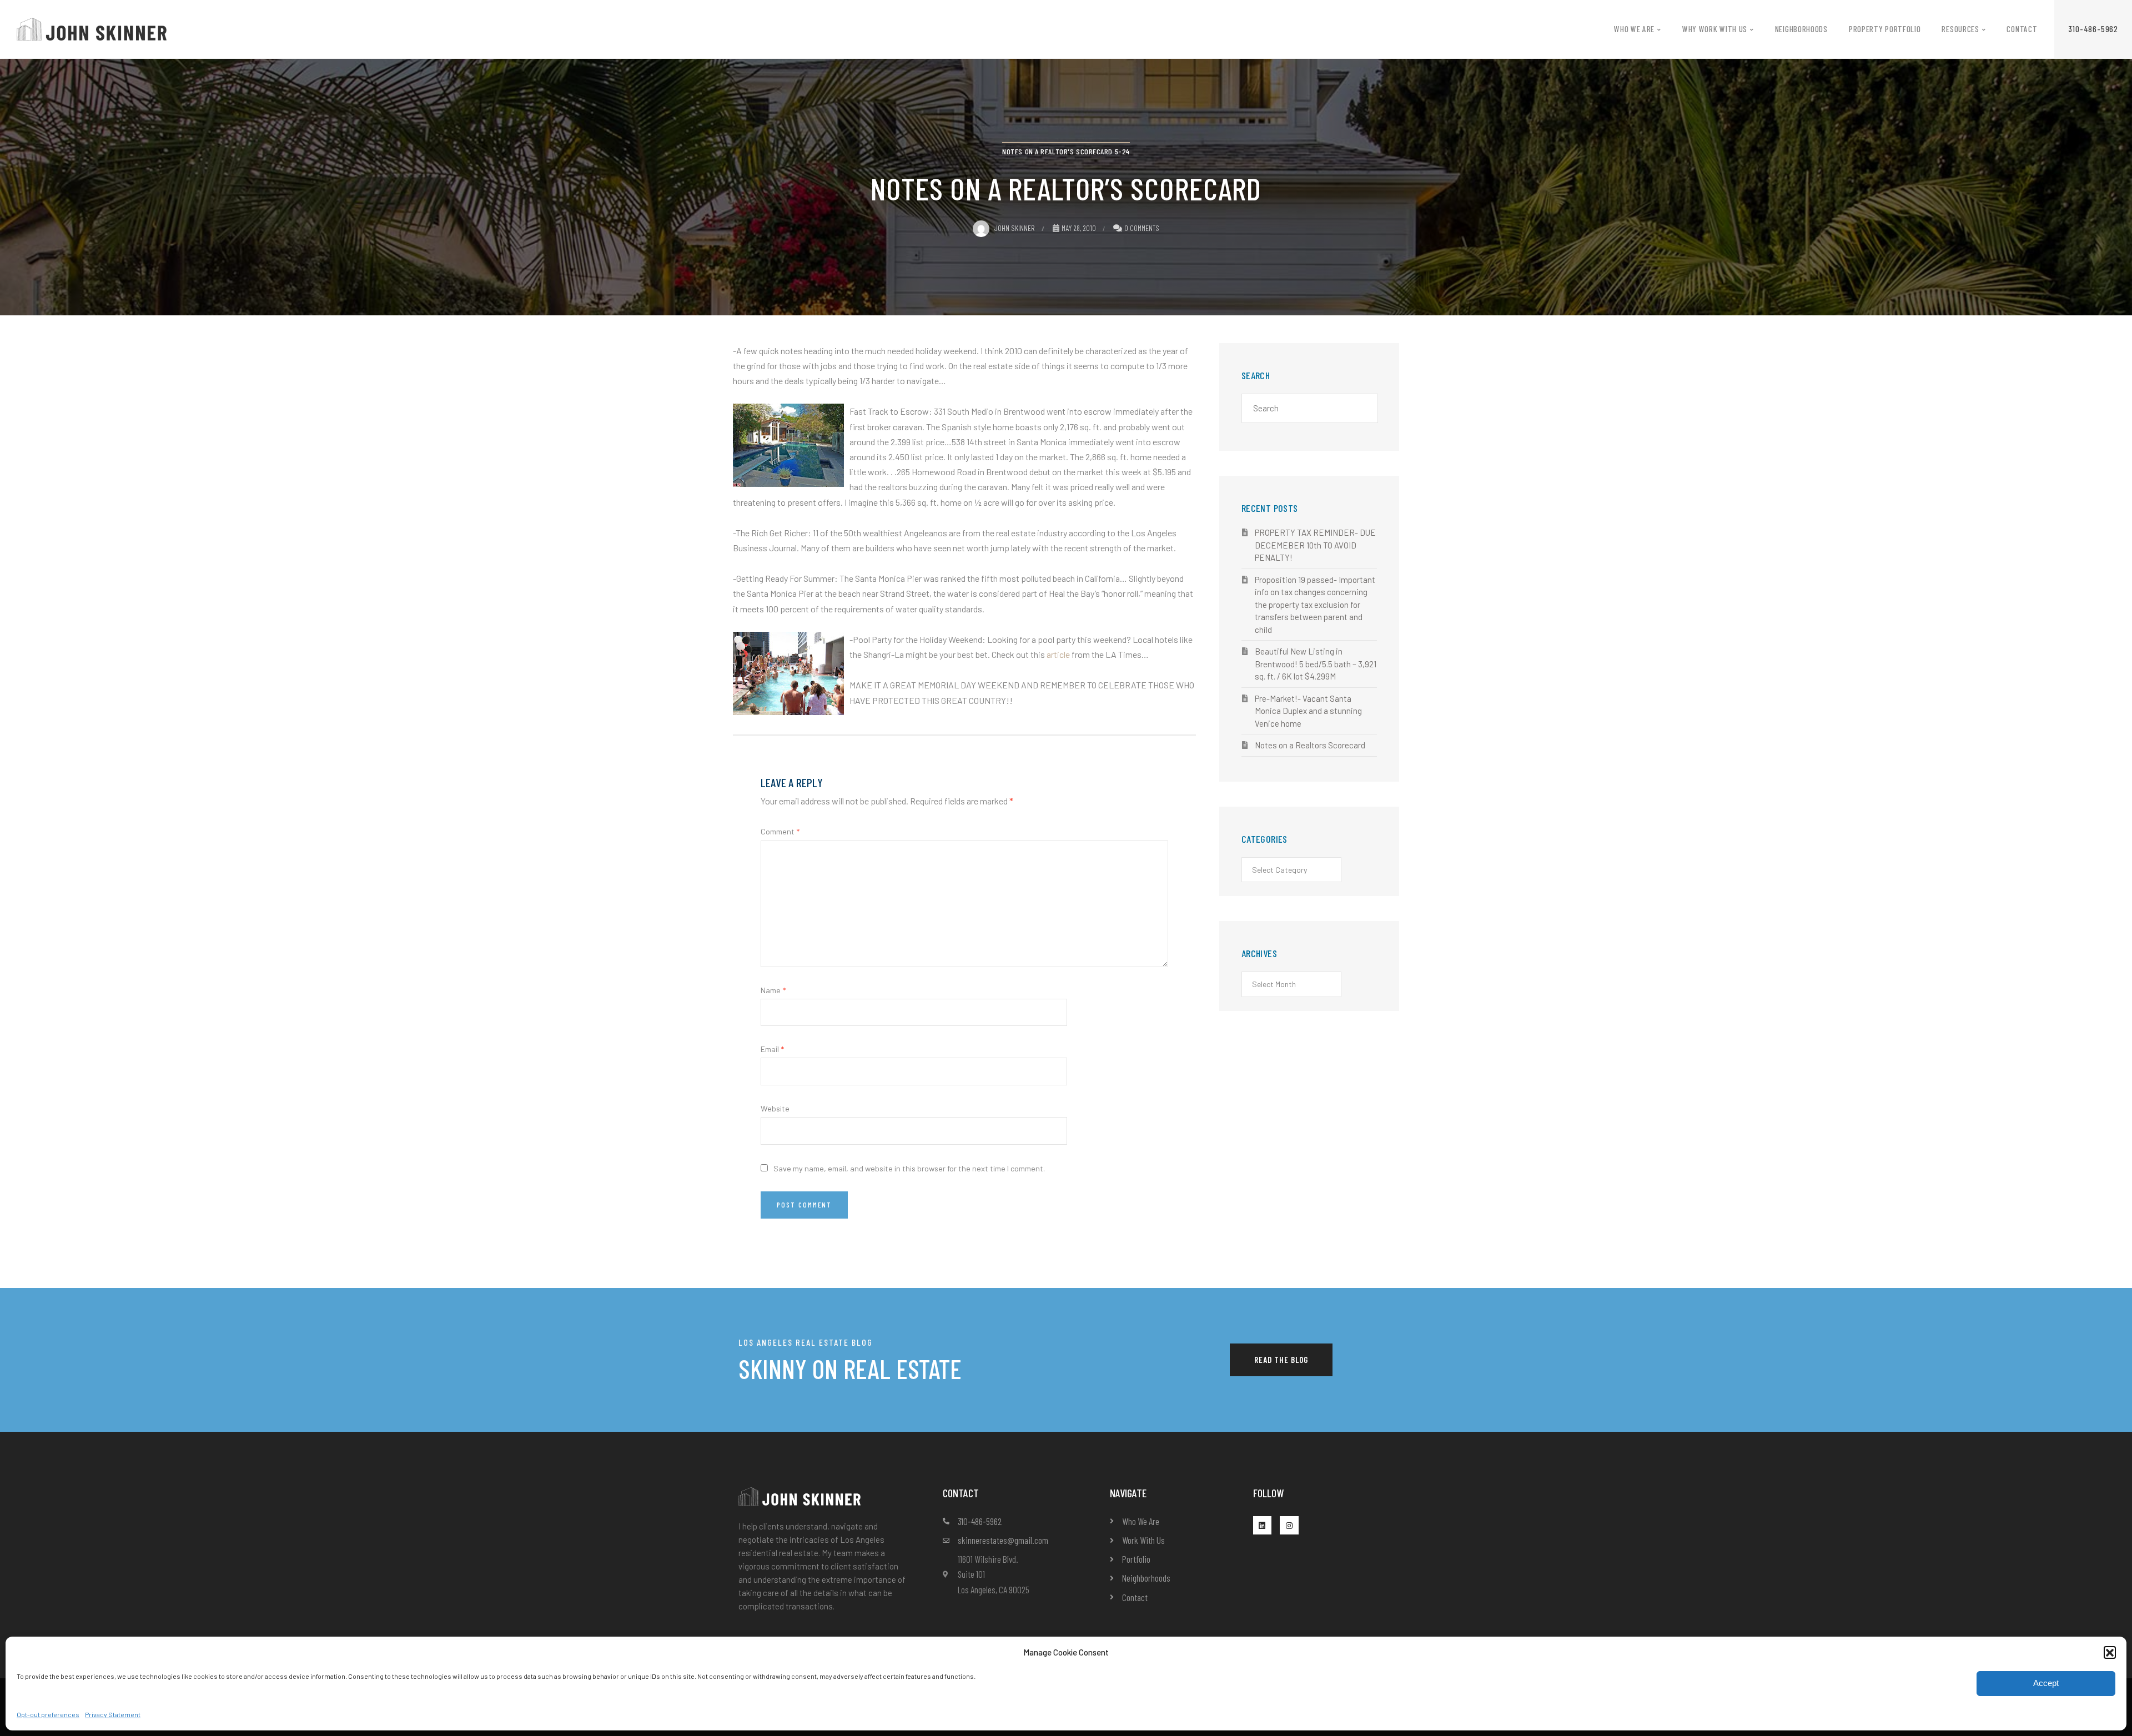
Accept (2046, 1683)
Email (772, 1049)
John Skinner (1014, 228)
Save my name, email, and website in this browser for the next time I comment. (909, 1168)
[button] (2110, 1652)
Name (773, 990)
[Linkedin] (1263, 1526)
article (1058, 654)
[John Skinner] (92, 28)
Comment (780, 831)
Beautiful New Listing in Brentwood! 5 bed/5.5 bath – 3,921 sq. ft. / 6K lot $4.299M (1316, 664)
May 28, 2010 (1079, 228)
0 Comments (1142, 228)
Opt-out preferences (48, 1714)
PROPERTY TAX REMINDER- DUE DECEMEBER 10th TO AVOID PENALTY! (1315, 545)
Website (775, 1108)
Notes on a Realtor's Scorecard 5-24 (1066, 151)
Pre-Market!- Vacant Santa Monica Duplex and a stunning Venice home (1308, 711)
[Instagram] (1289, 1526)
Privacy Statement (113, 1714)
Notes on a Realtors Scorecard (1310, 745)
